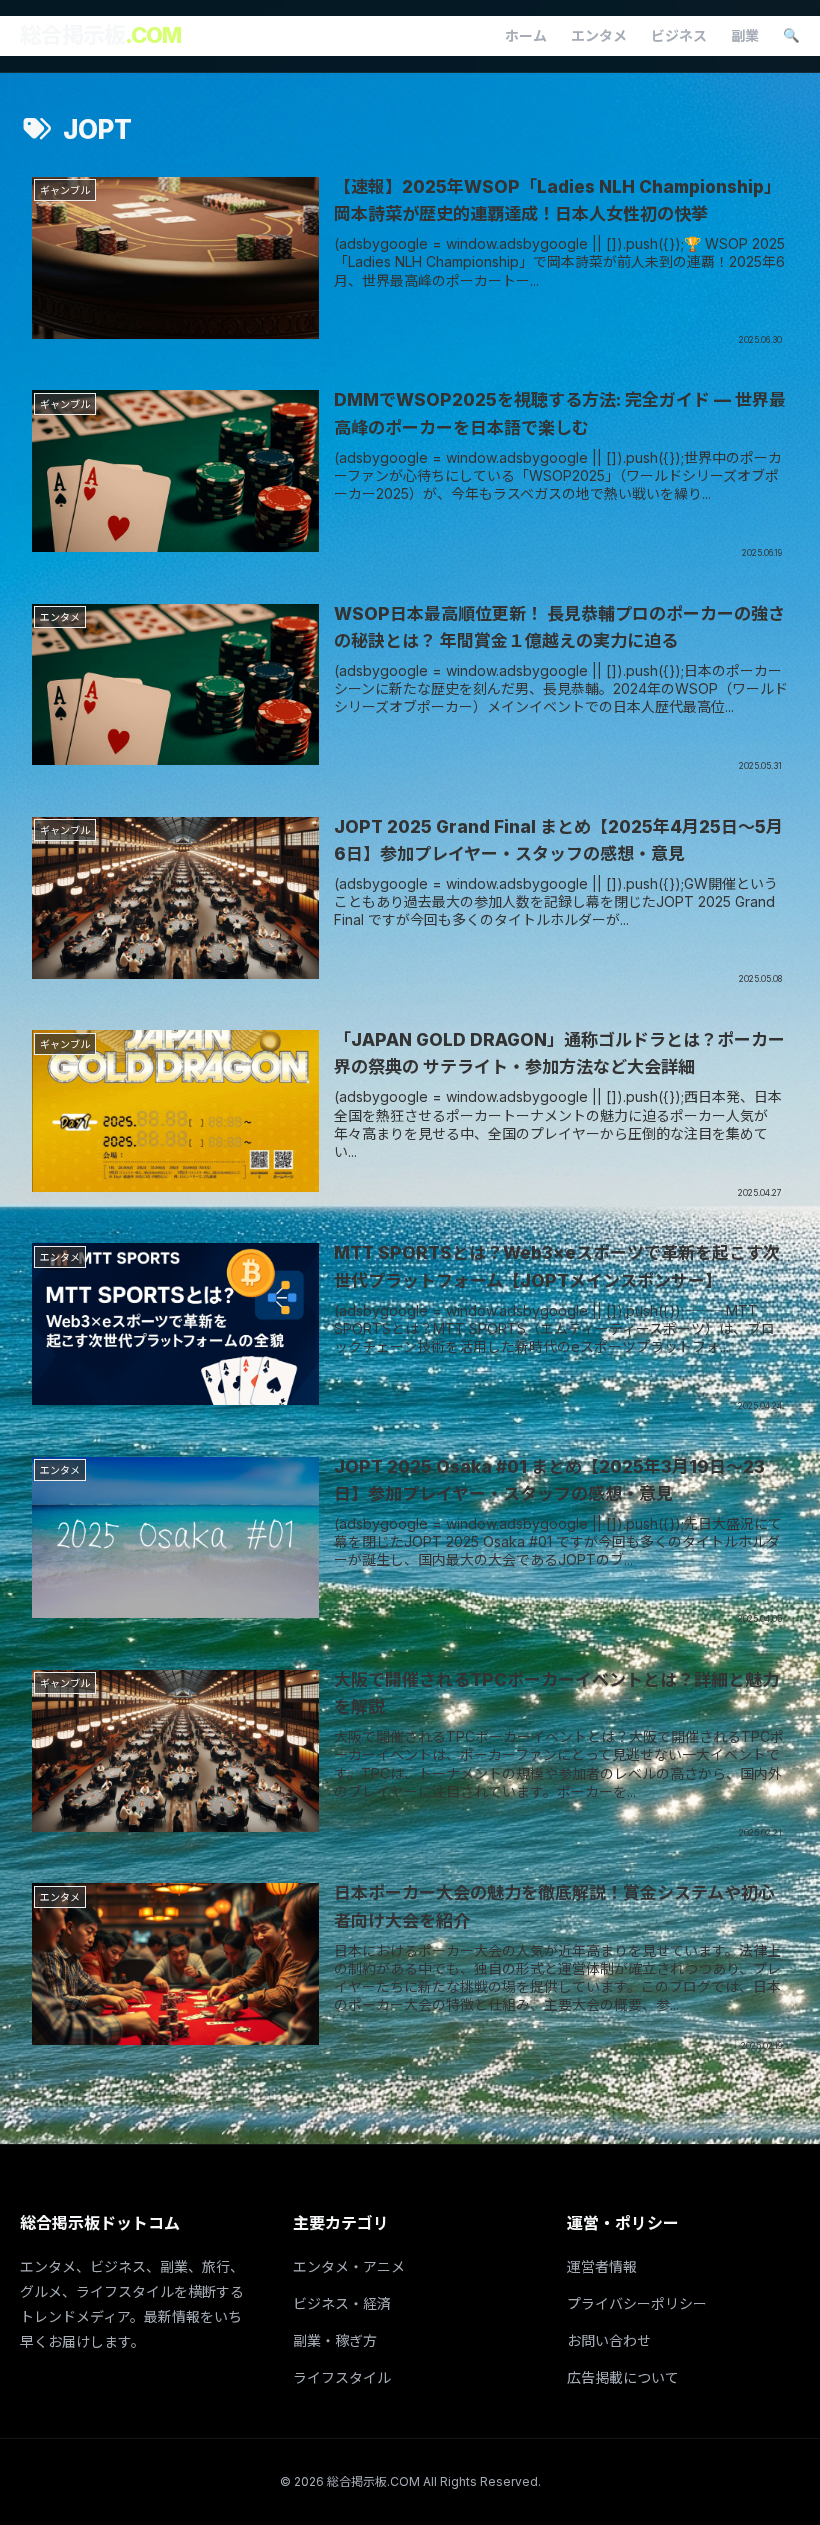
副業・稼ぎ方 (335, 2340)
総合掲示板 (100, 35)
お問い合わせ (609, 2340)
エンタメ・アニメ (349, 2266)
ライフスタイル (342, 2377)
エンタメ (599, 35)
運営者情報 (602, 2266)
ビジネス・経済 (342, 2303)
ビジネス (679, 35)
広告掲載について (623, 2377)
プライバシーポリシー (637, 2303)
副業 (745, 35)
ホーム (526, 35)
